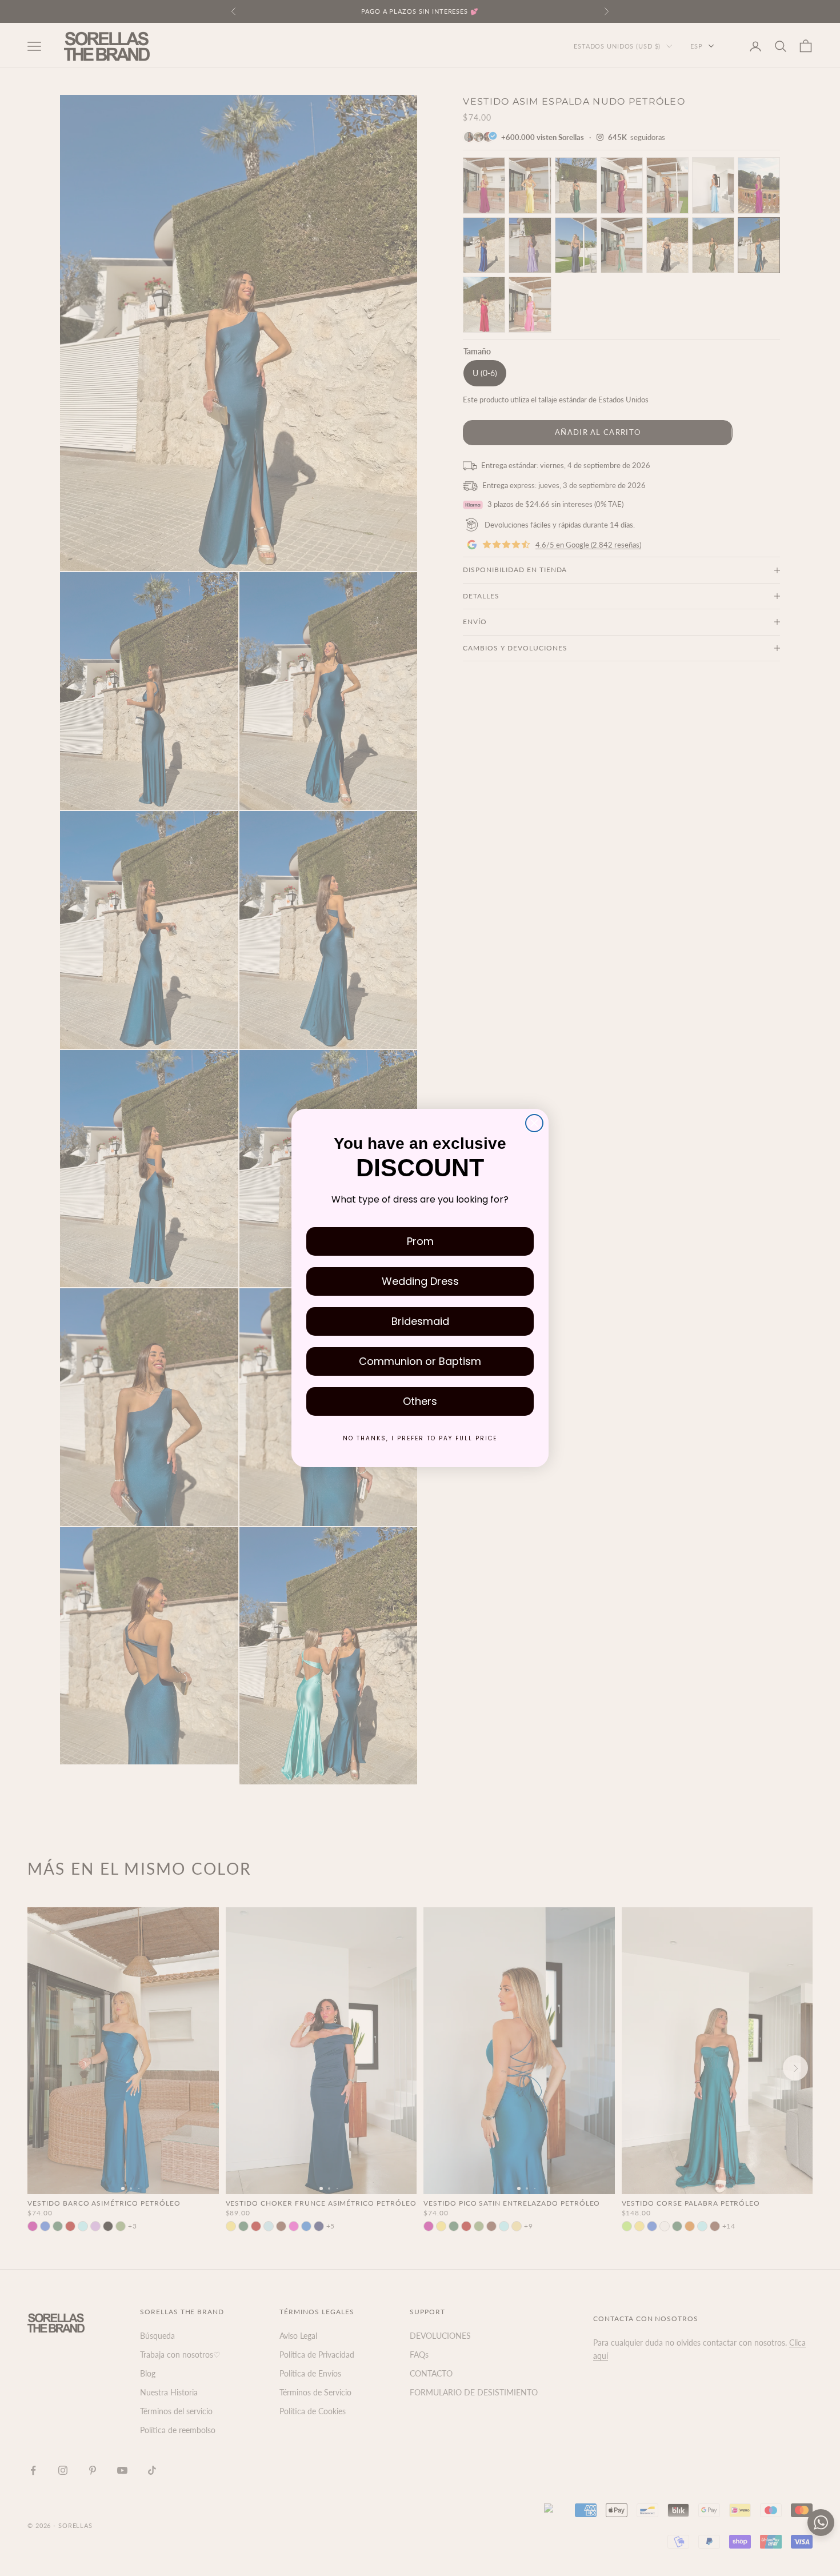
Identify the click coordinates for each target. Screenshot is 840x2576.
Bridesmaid (420, 1321)
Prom (420, 1241)
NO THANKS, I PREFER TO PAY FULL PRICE (420, 1438)
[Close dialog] (534, 1123)
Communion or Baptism (420, 1361)
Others (420, 1401)
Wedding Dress (420, 1281)
